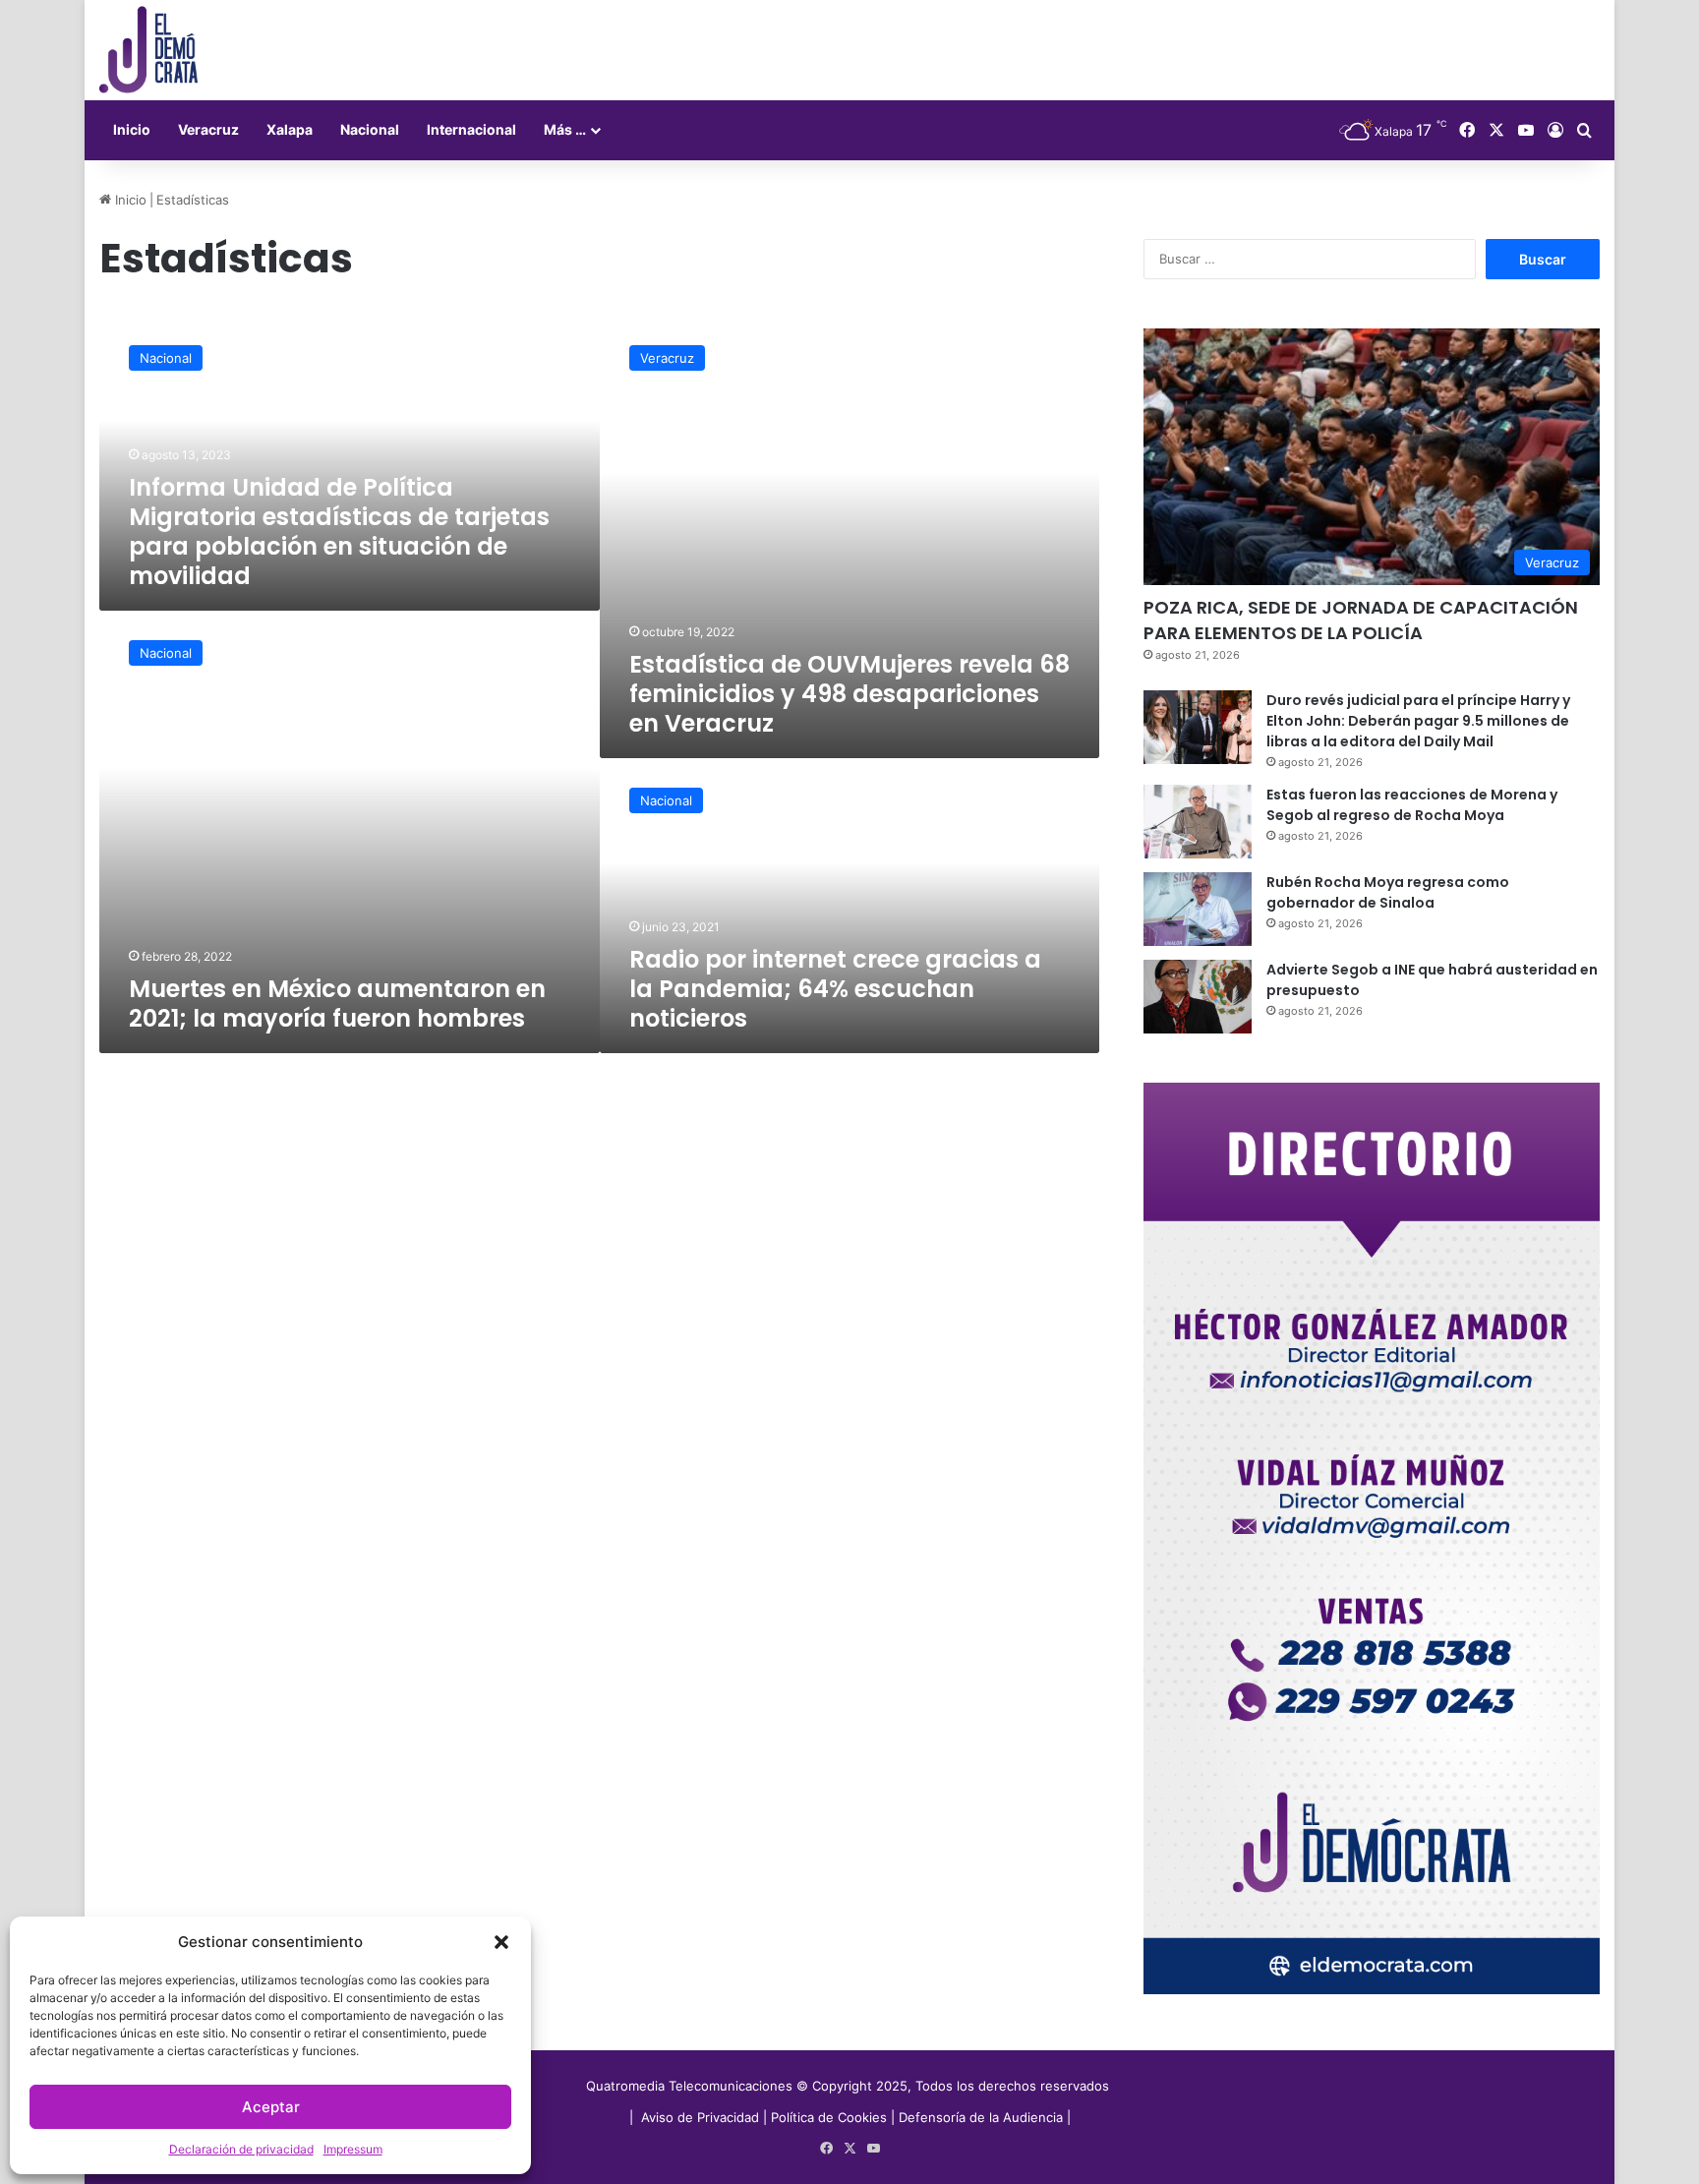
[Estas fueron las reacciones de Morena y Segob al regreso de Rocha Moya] (1198, 822)
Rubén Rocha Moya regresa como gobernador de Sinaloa (1388, 892)
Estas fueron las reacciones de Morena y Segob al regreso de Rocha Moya (1412, 805)
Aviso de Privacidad (702, 2117)
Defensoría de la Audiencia (981, 2117)
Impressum (353, 2149)
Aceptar (271, 2107)
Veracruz (208, 129)
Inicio (132, 129)
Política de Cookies (829, 2117)
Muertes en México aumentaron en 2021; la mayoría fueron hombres (337, 1003)
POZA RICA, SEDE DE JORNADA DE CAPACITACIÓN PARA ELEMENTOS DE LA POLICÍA (1361, 620)
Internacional (471, 129)
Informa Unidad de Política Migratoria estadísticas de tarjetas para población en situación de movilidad (339, 531)
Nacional (370, 129)
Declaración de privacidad (241, 2149)
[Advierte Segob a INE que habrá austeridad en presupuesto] (1198, 997)
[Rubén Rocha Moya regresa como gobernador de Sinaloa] (1198, 909)
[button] (501, 1942)
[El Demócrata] (148, 50)
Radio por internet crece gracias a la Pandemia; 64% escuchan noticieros (835, 989)
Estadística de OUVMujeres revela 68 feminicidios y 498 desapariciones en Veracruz (849, 694)
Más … (565, 129)
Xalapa (290, 129)
